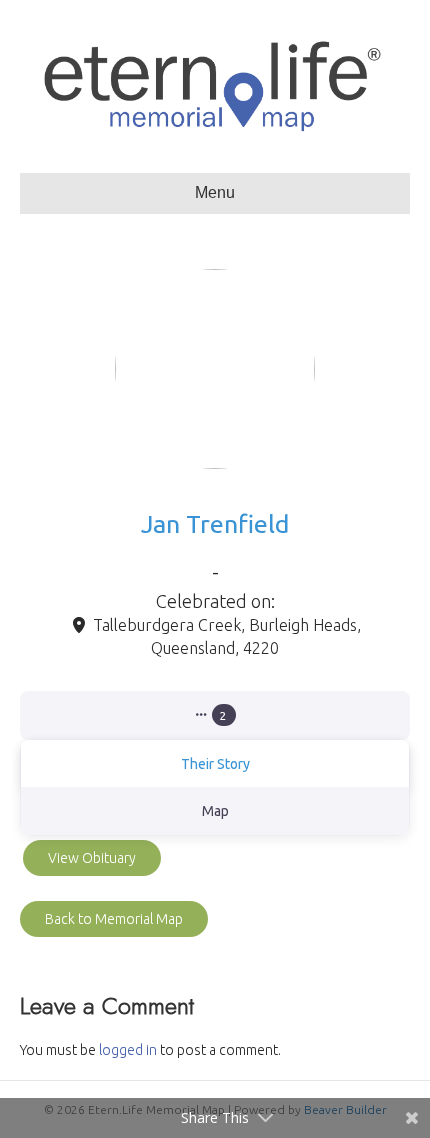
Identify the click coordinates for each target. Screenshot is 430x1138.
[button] (215, 716)
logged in (128, 1050)
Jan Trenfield (215, 524)
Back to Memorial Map (114, 919)
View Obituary (92, 858)
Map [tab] (215, 811)
